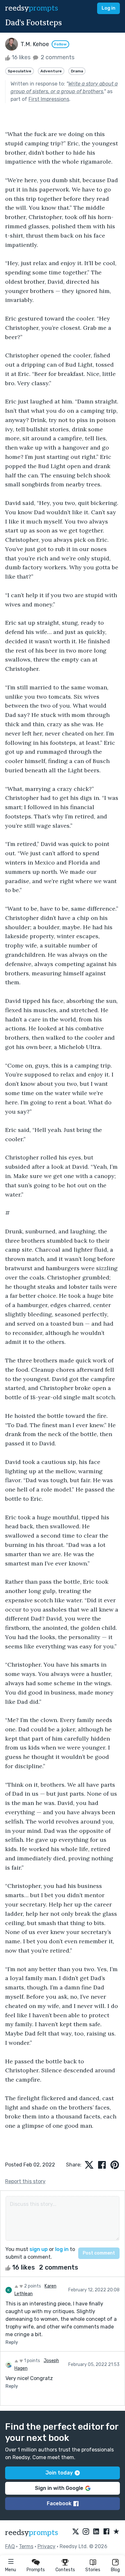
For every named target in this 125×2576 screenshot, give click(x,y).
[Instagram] (86, 2532)
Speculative (20, 71)
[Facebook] (106, 2532)
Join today (59, 2473)
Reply (12, 2342)
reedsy (32, 8)
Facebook (59, 2503)
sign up (39, 2249)
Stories (93, 2570)
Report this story (25, 2181)
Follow (60, 44)
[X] (76, 2532)
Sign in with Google (59, 2488)
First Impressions (49, 99)
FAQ (10, 2546)
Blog (115, 2570)
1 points (32, 2361)
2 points (32, 2286)
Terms (26, 2546)
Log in (108, 8)
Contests (65, 2570)
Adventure (51, 71)
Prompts (36, 2570)
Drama (77, 71)
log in (62, 2249)
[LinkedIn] (96, 2532)
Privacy (46, 2546)
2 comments (57, 57)
